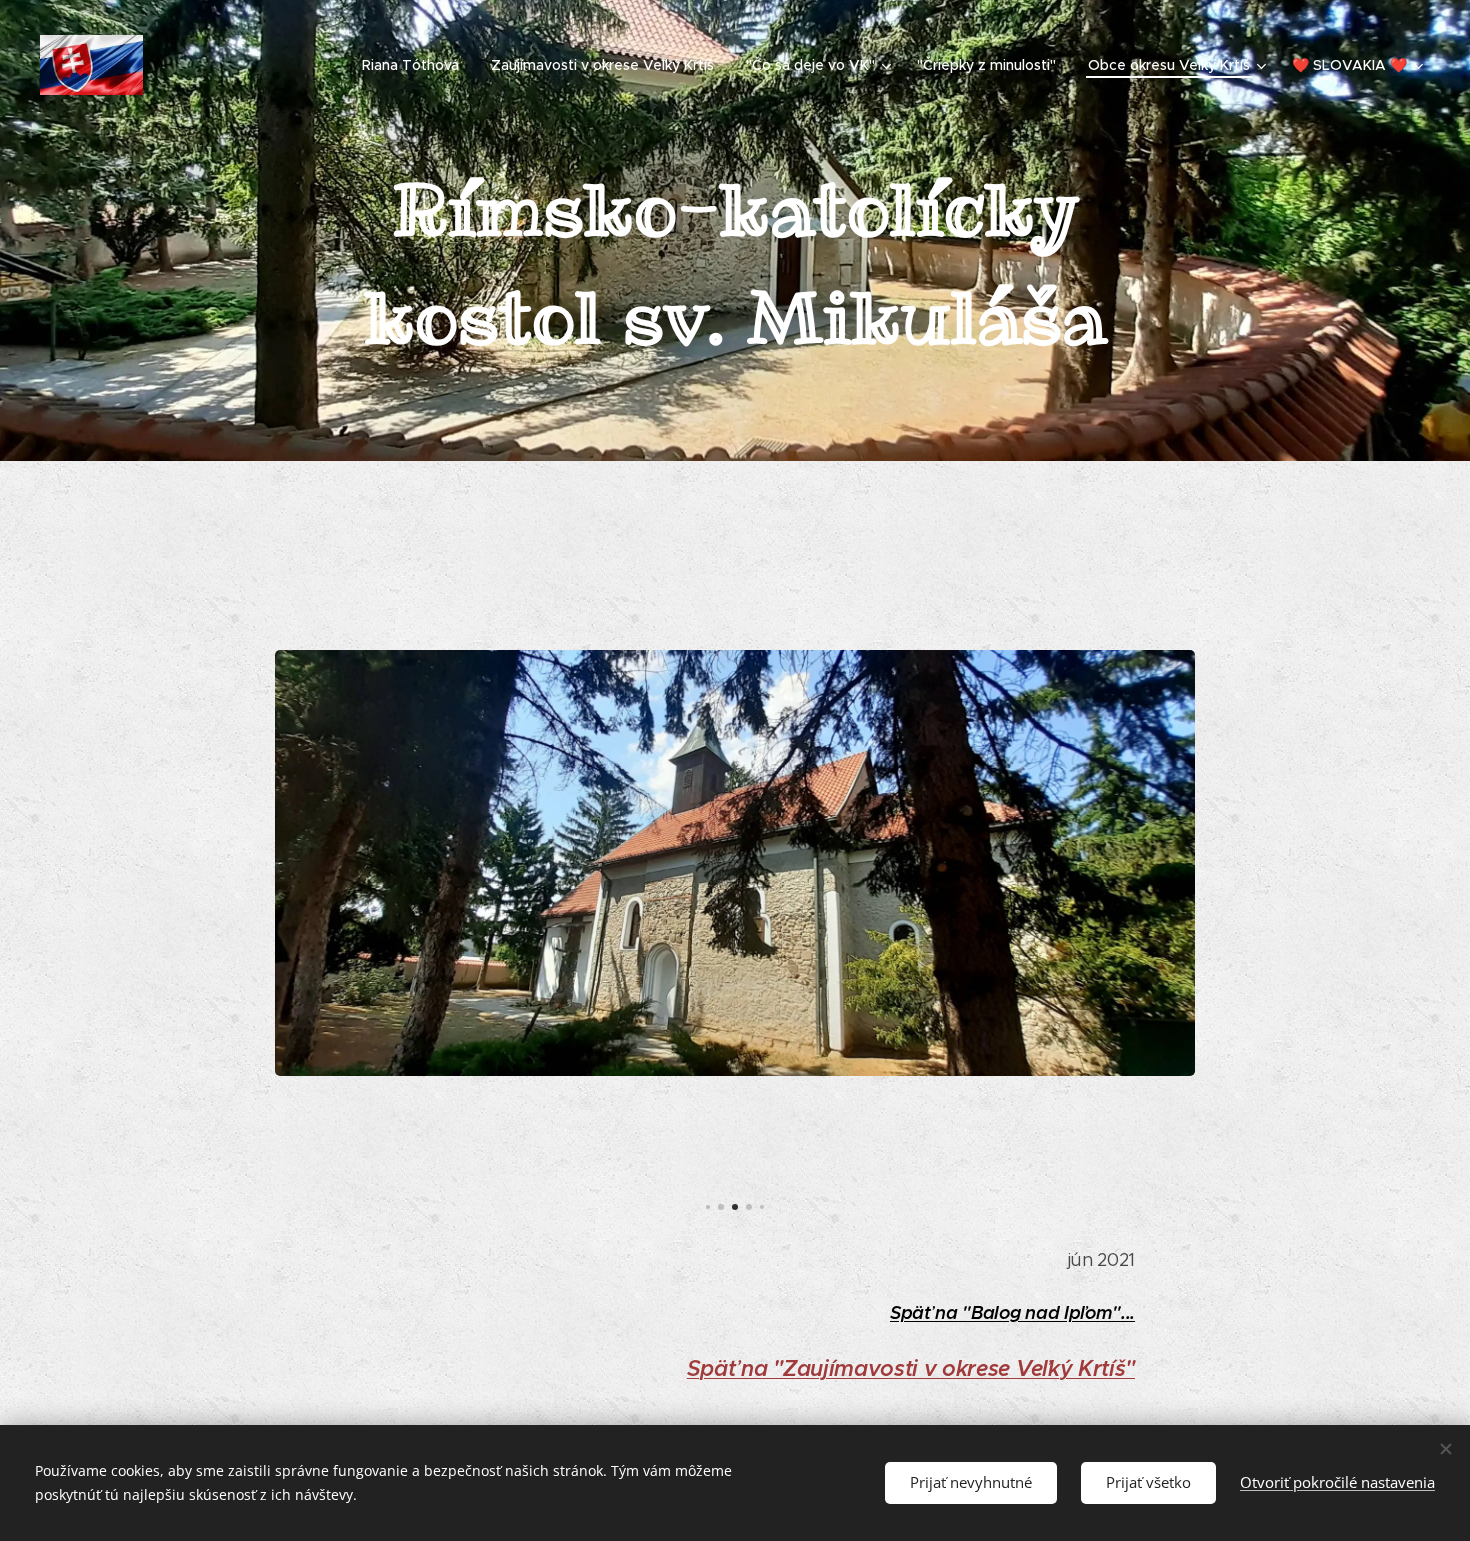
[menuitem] (416, 65)
